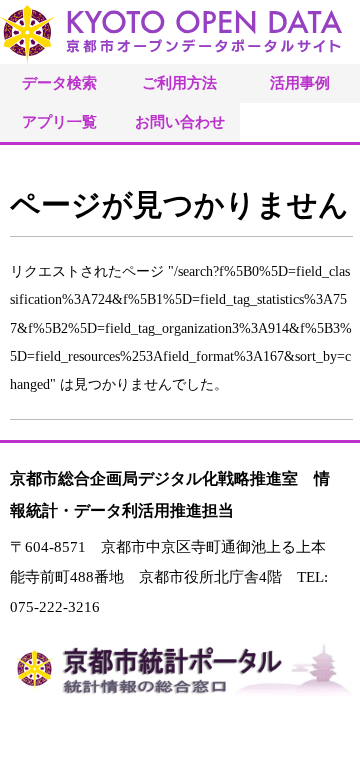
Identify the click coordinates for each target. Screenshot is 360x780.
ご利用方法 (179, 82)
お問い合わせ (180, 121)
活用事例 (300, 82)
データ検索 (59, 82)
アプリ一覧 (59, 121)
